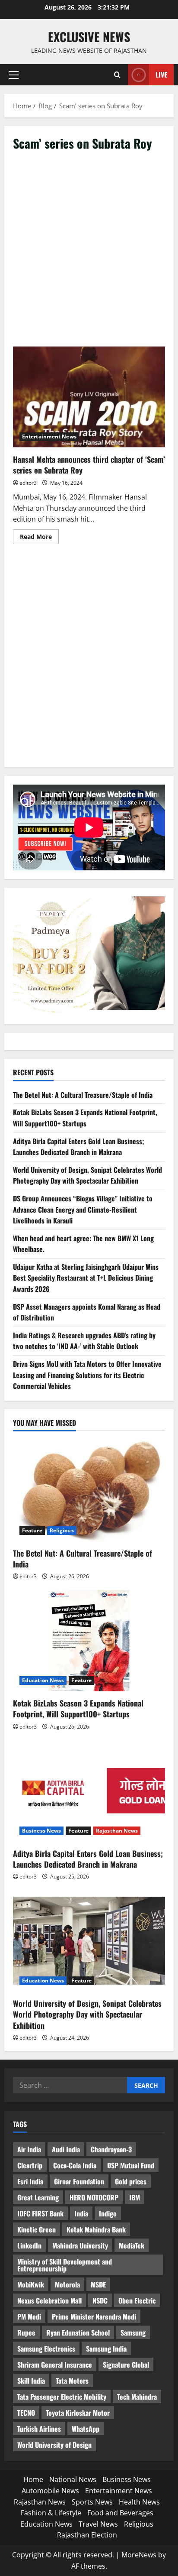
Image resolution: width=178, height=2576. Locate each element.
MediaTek (132, 2245)
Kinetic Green (37, 2229)
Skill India (31, 2381)
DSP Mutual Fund (131, 2165)
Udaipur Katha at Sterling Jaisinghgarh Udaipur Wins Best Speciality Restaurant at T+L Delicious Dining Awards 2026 (86, 1278)
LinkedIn (29, 2245)
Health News (139, 2502)
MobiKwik (31, 2284)
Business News (41, 1831)
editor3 (28, 483)
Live (161, 75)
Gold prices (131, 2181)
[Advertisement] (89, 253)
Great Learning (38, 2197)
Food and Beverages (120, 2513)
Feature (32, 1530)
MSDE (98, 2284)
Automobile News (50, 2491)
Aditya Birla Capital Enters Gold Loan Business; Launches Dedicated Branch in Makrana (79, 1147)
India (81, 2213)
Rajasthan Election (87, 2535)
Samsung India (106, 2349)
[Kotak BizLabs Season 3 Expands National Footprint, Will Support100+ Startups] (89, 1641)
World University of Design (54, 2445)
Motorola (67, 2284)
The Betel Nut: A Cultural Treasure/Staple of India (83, 1095)
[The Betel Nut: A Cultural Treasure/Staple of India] (89, 1491)
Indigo (108, 2213)
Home (33, 2479)
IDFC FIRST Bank (40, 2213)
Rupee (26, 2333)
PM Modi (29, 2316)
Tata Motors (72, 2381)
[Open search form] (117, 75)
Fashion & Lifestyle (51, 2513)
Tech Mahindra (137, 2397)
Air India (29, 2149)
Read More (39, 538)
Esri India (30, 2181)
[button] (14, 75)
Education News (43, 1680)
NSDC (100, 2300)
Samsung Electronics (46, 2349)
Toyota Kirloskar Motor (78, 2413)
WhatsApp (86, 2429)
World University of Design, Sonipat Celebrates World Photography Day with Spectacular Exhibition (87, 1175)
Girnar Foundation (79, 2181)
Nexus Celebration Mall (49, 2300)
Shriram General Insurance (55, 2365)
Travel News (98, 2524)
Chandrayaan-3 (111, 2149)
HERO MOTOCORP (94, 2197)
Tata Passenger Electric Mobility (62, 2397)
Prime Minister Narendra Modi (94, 2316)
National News (73, 2479)
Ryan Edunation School (78, 2333)
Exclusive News (89, 37)
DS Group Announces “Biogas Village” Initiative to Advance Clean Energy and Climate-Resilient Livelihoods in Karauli (83, 1209)
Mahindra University (80, 2245)
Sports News (92, 2502)
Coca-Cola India (75, 2165)
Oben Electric (137, 2300)
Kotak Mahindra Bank (96, 2229)
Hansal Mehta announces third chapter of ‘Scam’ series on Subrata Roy (89, 397)
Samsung (133, 2333)
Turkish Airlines (39, 2429)
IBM (135, 2197)
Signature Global (126, 2365)
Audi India (66, 2149)
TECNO (26, 2413)
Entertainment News (49, 436)
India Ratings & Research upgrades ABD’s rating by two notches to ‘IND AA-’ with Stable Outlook (84, 1341)
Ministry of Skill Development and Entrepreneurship (65, 2265)
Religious (62, 1530)
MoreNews (139, 2555)
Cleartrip (30, 2165)
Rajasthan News (117, 1831)
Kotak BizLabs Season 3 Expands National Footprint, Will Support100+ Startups (85, 1118)
